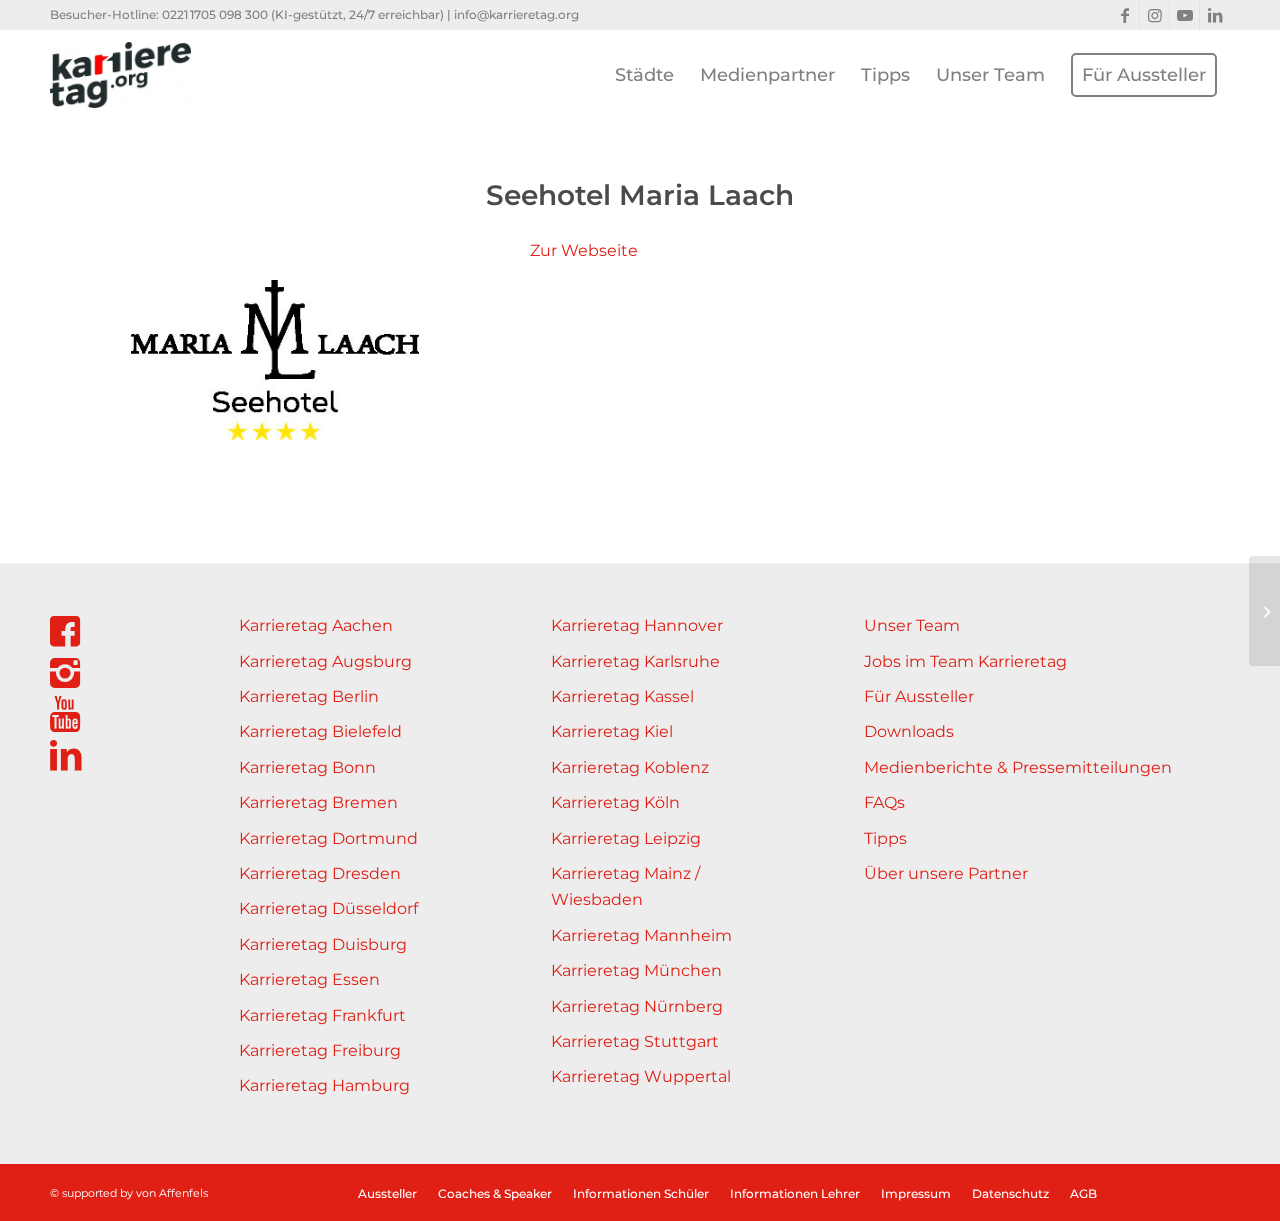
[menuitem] (644, 75)
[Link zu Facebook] (1124, 15)
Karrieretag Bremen (318, 802)
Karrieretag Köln (615, 802)
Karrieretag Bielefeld (320, 731)
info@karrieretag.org (516, 14)
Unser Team (912, 625)
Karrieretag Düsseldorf (328, 908)
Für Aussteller (919, 696)
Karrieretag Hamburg (324, 1085)
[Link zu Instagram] (1154, 15)
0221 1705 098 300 (215, 14)
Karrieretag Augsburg (325, 661)
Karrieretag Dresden (320, 873)
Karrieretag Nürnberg (637, 1006)
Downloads (909, 731)
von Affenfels (172, 1193)
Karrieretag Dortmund (328, 838)
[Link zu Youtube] (1184, 15)
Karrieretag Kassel (622, 696)
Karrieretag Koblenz (630, 767)
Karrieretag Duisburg (323, 944)
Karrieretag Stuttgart (635, 1041)
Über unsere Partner (946, 873)
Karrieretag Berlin (309, 696)
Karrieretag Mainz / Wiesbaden (625, 886)
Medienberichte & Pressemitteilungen (1018, 767)
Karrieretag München (636, 970)
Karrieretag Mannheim (641, 935)
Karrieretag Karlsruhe (635, 661)
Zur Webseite (584, 250)
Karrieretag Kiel (612, 731)
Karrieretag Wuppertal (641, 1076)
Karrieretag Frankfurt (322, 1015)
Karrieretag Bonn (307, 767)
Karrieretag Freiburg (320, 1050)
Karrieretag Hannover (637, 625)
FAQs (884, 802)
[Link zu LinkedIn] (1215, 15)
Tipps (885, 838)
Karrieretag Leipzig (626, 838)
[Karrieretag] (120, 75)
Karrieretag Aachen (316, 625)
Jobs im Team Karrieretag (965, 661)
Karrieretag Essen (309, 979)
